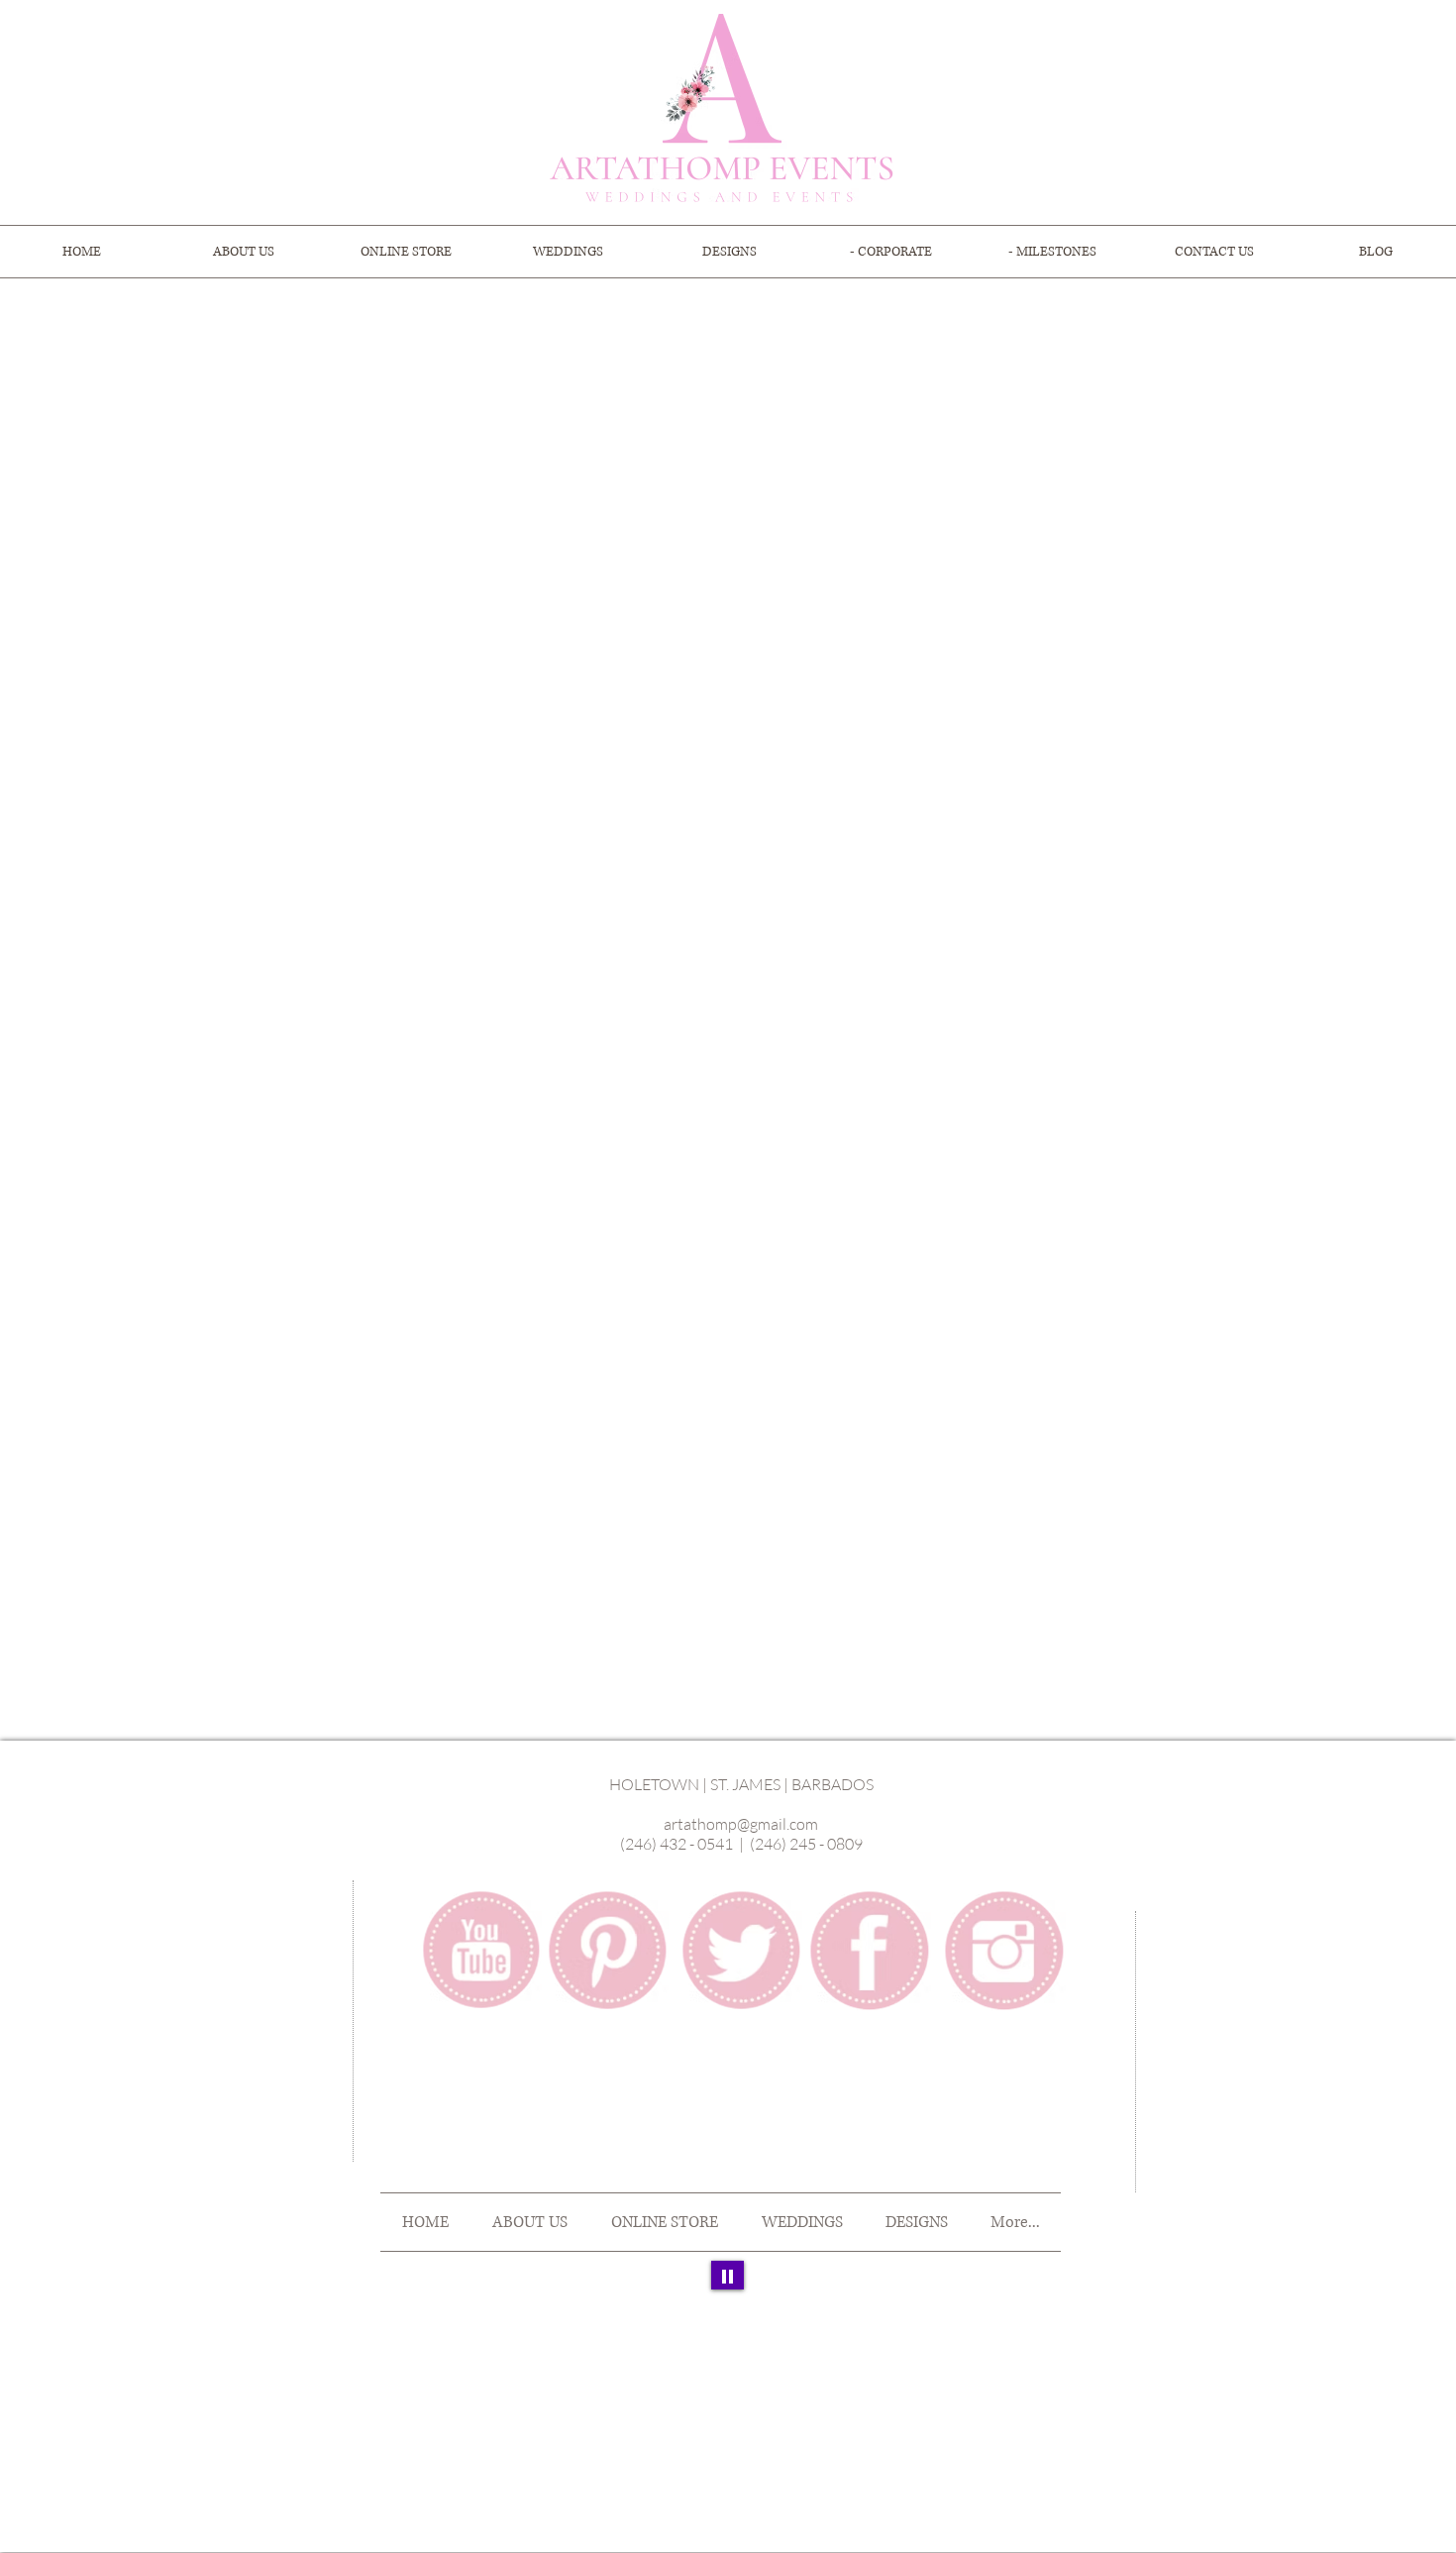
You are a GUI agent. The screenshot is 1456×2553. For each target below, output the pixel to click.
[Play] (728, 2275)
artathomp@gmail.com (741, 1824)
